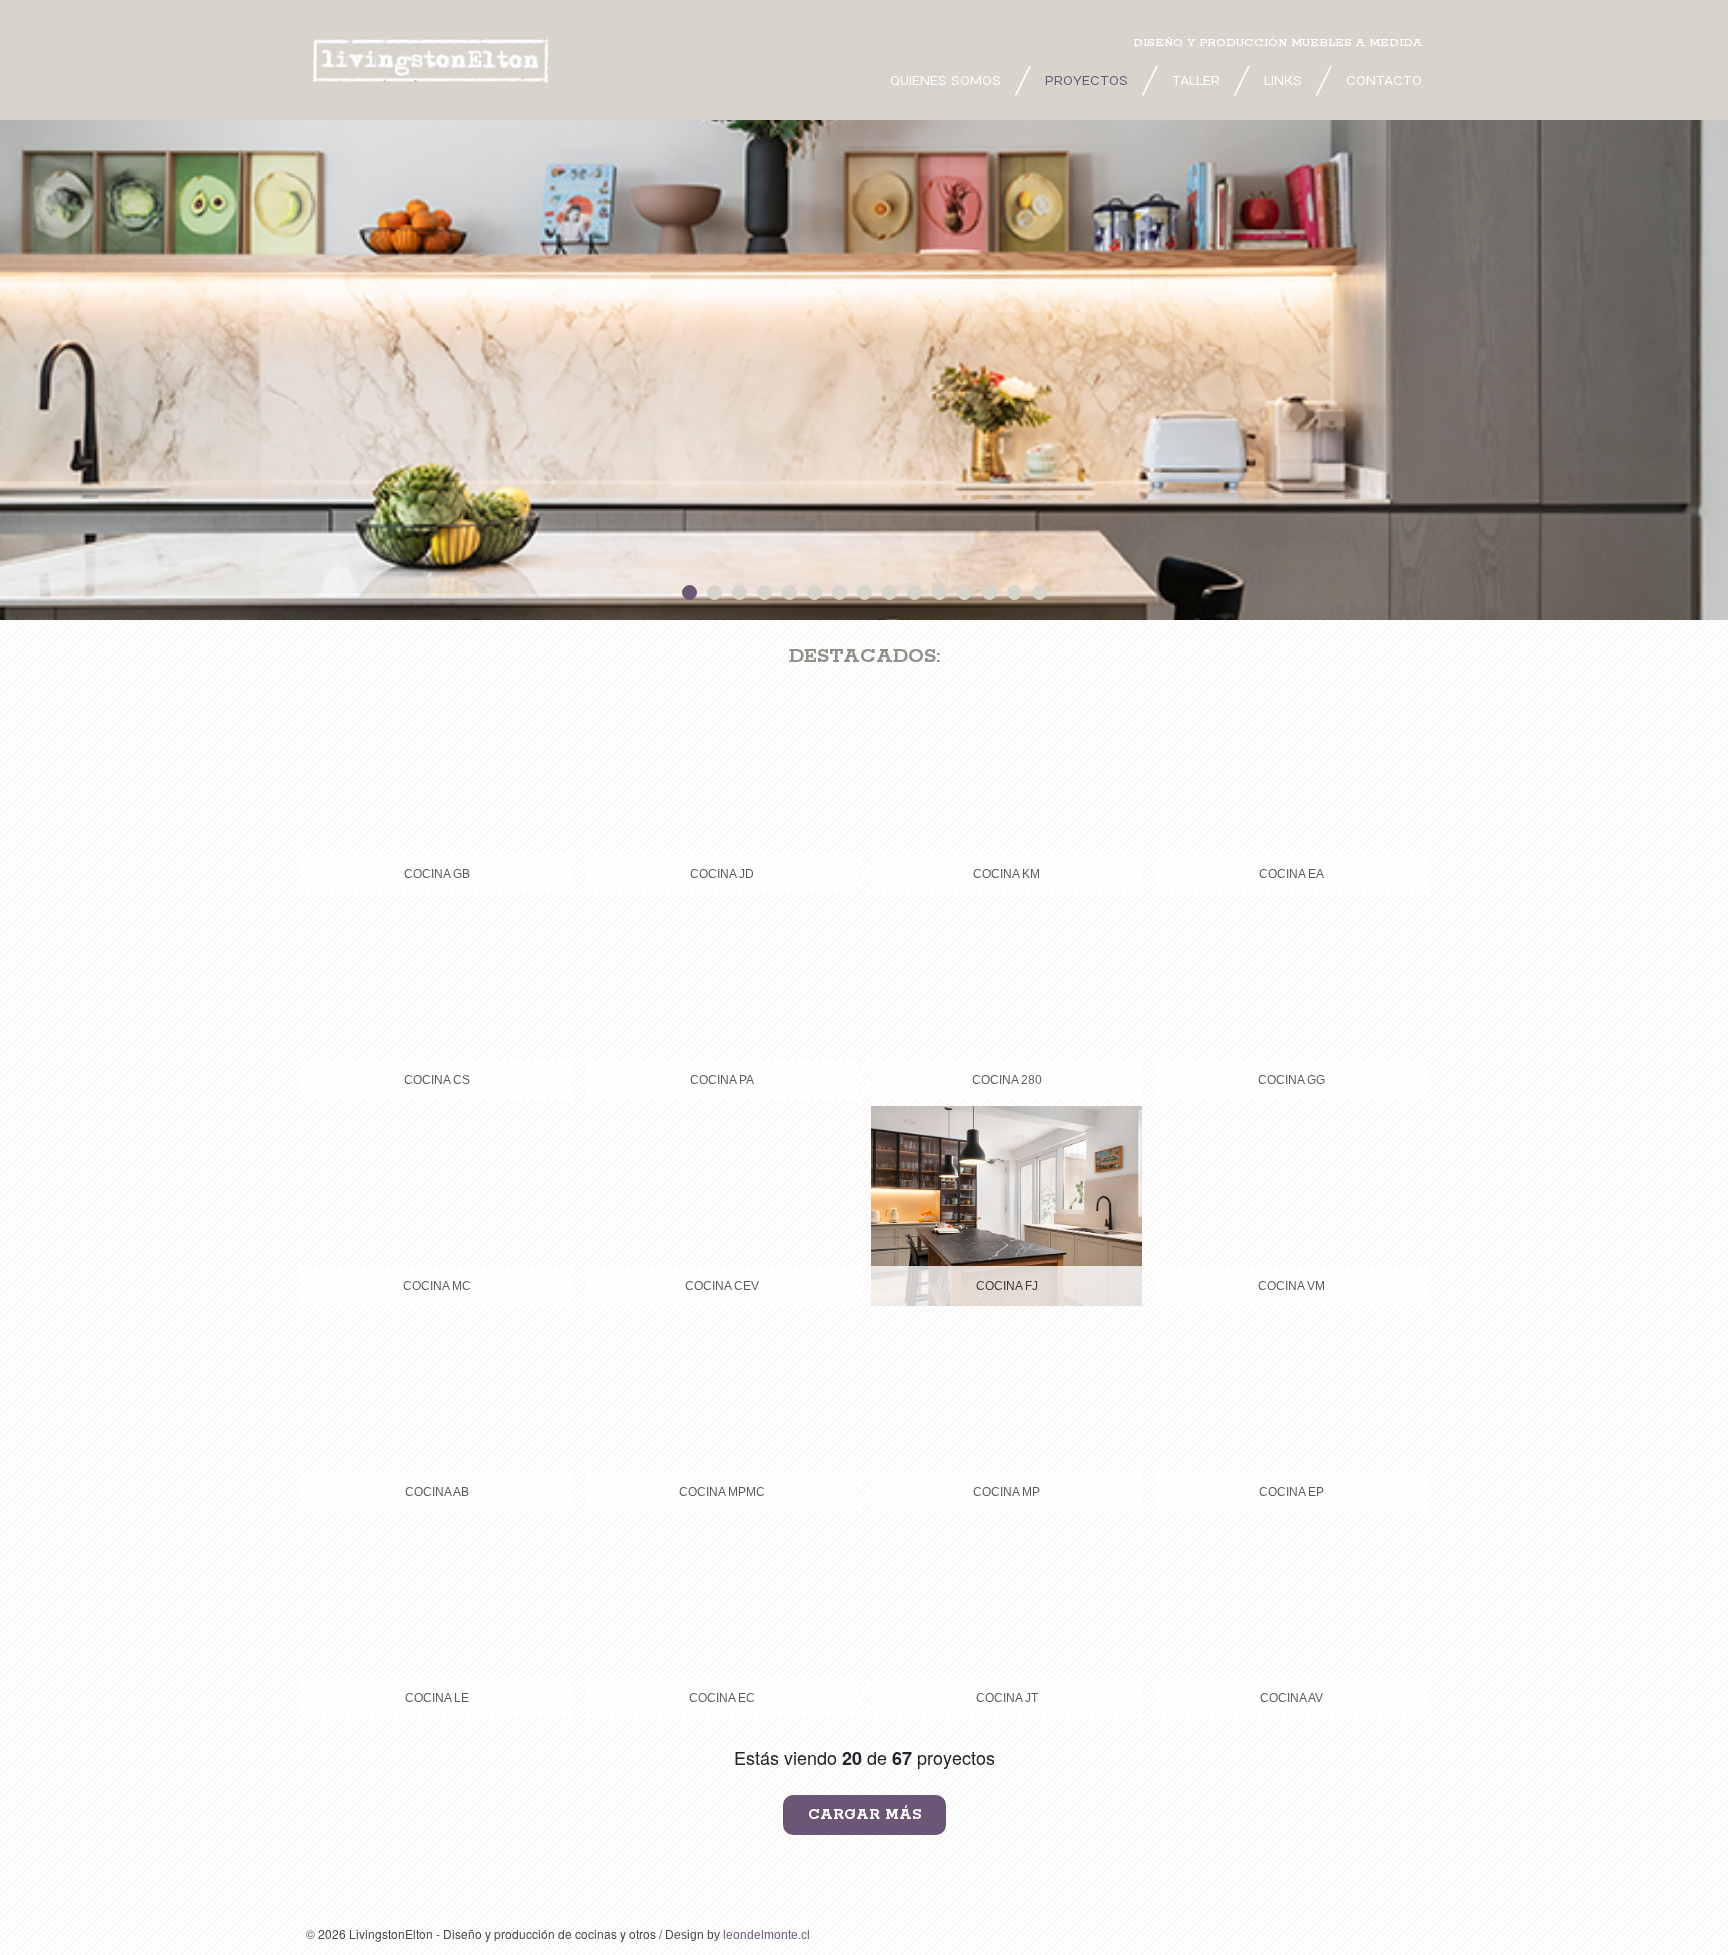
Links (1283, 81)
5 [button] (789, 592)
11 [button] (939, 592)
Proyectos (1086, 81)
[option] (864, 370)
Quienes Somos (945, 81)
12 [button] (964, 592)
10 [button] (914, 592)
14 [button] (1014, 592)
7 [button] (839, 592)
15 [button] (1039, 592)
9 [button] (889, 592)
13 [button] (989, 592)
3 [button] (739, 592)
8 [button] (864, 592)
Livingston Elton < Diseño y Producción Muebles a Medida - (436, 60)
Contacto (1384, 81)
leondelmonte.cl (766, 1935)
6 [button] (814, 592)
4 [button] (764, 592)
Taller (1196, 81)
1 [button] (689, 592)
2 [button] (714, 592)
